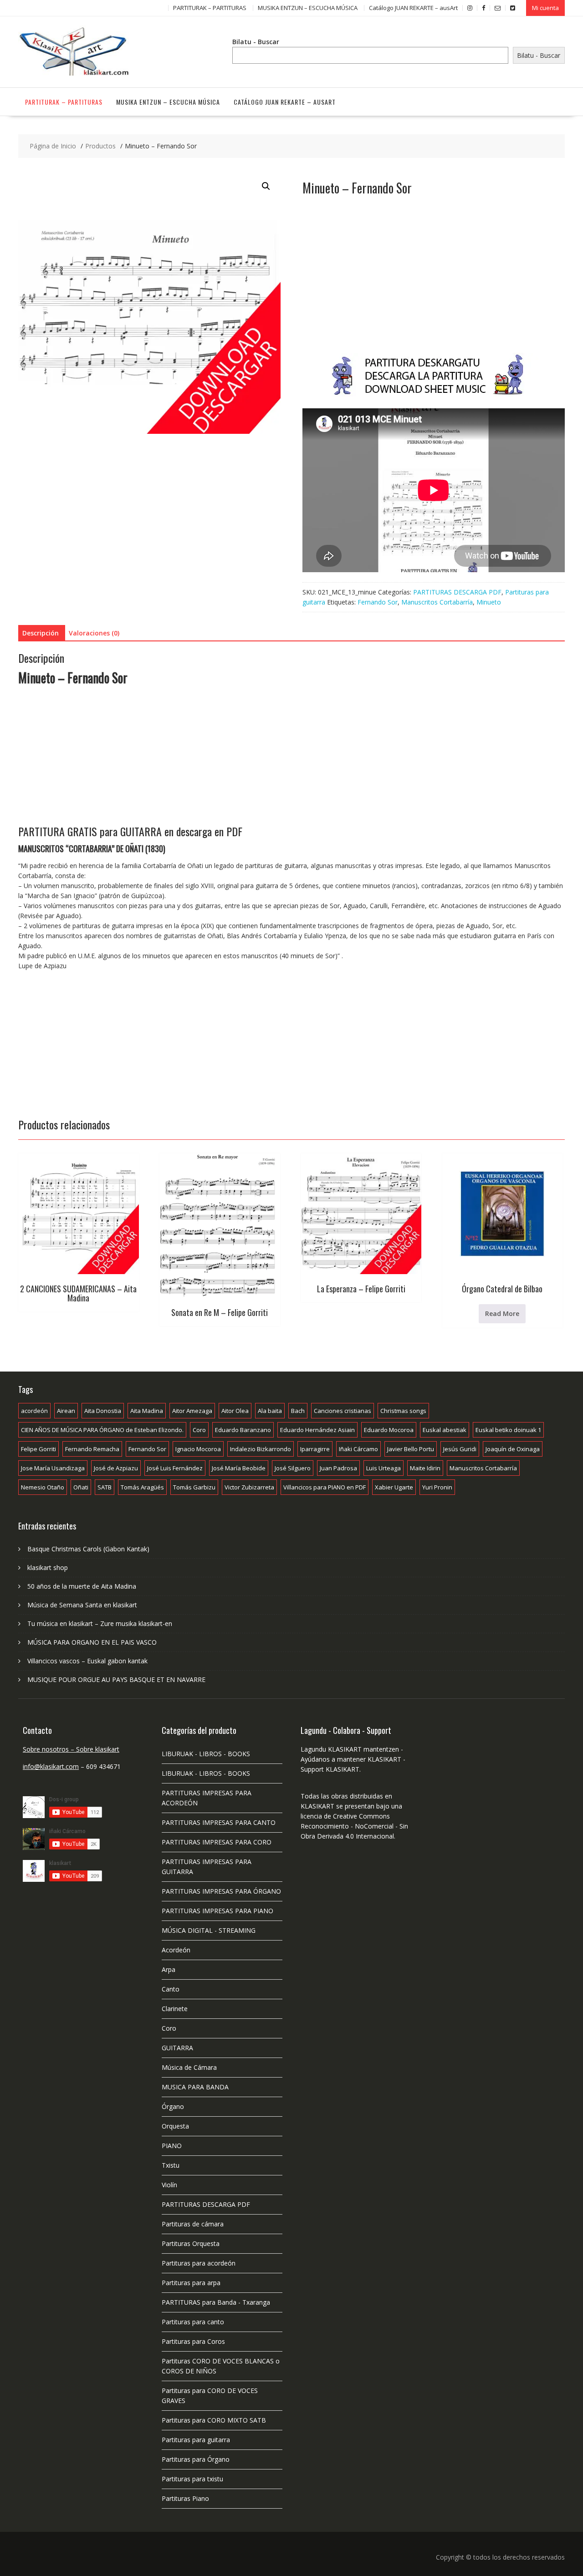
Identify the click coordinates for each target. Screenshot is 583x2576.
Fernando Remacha (92, 1449)
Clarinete (175, 2009)
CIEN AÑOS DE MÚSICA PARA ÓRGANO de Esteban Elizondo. (102, 1430)
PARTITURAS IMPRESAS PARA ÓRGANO (221, 1891)
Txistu (171, 2165)
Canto (171, 1989)
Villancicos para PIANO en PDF (325, 1487)
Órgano (173, 2106)
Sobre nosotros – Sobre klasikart (71, 1749)
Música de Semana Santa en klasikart (82, 1605)
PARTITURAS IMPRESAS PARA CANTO (219, 1822)
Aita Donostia (103, 1411)
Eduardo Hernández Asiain (317, 1430)
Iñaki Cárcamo (358, 1449)
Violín (169, 2185)
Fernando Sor (378, 602)
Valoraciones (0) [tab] (94, 633)
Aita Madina (147, 1411)
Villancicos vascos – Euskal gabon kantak (87, 1661)
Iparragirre (315, 1449)
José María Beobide (239, 1468)
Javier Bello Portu (411, 1449)
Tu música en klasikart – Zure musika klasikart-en (100, 1623)
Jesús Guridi (460, 1449)
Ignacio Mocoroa (198, 1449)
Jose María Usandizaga (53, 1468)
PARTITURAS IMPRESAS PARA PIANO (217, 1911)
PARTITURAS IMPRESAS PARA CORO (217, 1842)
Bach (298, 1411)
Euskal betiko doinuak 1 (508, 1430)
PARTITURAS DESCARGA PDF (457, 592)
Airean (66, 1411)
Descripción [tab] (41, 633)
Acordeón (176, 1950)
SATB (105, 1487)
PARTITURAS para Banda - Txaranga (216, 2302)
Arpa (169, 1969)
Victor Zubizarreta (249, 1487)
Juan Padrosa (338, 1468)
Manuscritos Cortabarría (437, 602)
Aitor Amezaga (192, 1411)
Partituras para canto (193, 2322)
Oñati (81, 1487)
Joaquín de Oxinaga (513, 1449)
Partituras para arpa (191, 2283)
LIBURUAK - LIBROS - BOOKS (206, 1754)
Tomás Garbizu (194, 1487)
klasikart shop (48, 1567)
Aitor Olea (235, 1411)
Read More (502, 1313)
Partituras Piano (185, 2498)
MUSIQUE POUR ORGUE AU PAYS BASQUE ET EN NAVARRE (116, 1679)
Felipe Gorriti (38, 1449)
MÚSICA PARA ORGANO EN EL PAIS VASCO (92, 1642)
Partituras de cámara (193, 2224)
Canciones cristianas (343, 1411)
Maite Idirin (425, 1468)
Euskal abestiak (445, 1430)
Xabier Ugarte (394, 1487)
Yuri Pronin (437, 1487)
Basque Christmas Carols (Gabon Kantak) (88, 1549)
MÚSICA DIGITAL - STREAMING (209, 1930)
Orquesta (175, 2126)
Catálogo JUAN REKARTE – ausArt (413, 8)
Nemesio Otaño (43, 1487)
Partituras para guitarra (196, 2440)
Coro (199, 1430)
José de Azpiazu (116, 1468)
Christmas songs (403, 1411)
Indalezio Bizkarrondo (261, 1449)
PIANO (172, 2146)
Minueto (489, 602)
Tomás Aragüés (142, 1487)
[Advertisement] (434, 284)
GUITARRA (177, 2048)
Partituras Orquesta (191, 2243)
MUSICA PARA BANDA (195, 2087)
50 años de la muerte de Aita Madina (82, 1586)
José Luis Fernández (175, 1468)
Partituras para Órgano (196, 2459)
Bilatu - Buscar (256, 42)
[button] (266, 186)
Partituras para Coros (193, 2341)
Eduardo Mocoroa (389, 1430)
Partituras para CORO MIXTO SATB (214, 2420)
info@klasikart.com (51, 1766)
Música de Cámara (189, 2067)
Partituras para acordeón (199, 2263)
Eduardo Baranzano (243, 1430)
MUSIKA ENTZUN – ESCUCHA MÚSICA (308, 8)
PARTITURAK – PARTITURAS (210, 8)
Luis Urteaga (384, 1468)
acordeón (34, 1411)
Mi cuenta (545, 8)
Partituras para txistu (192, 2479)
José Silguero (293, 1468)
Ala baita (270, 1411)
